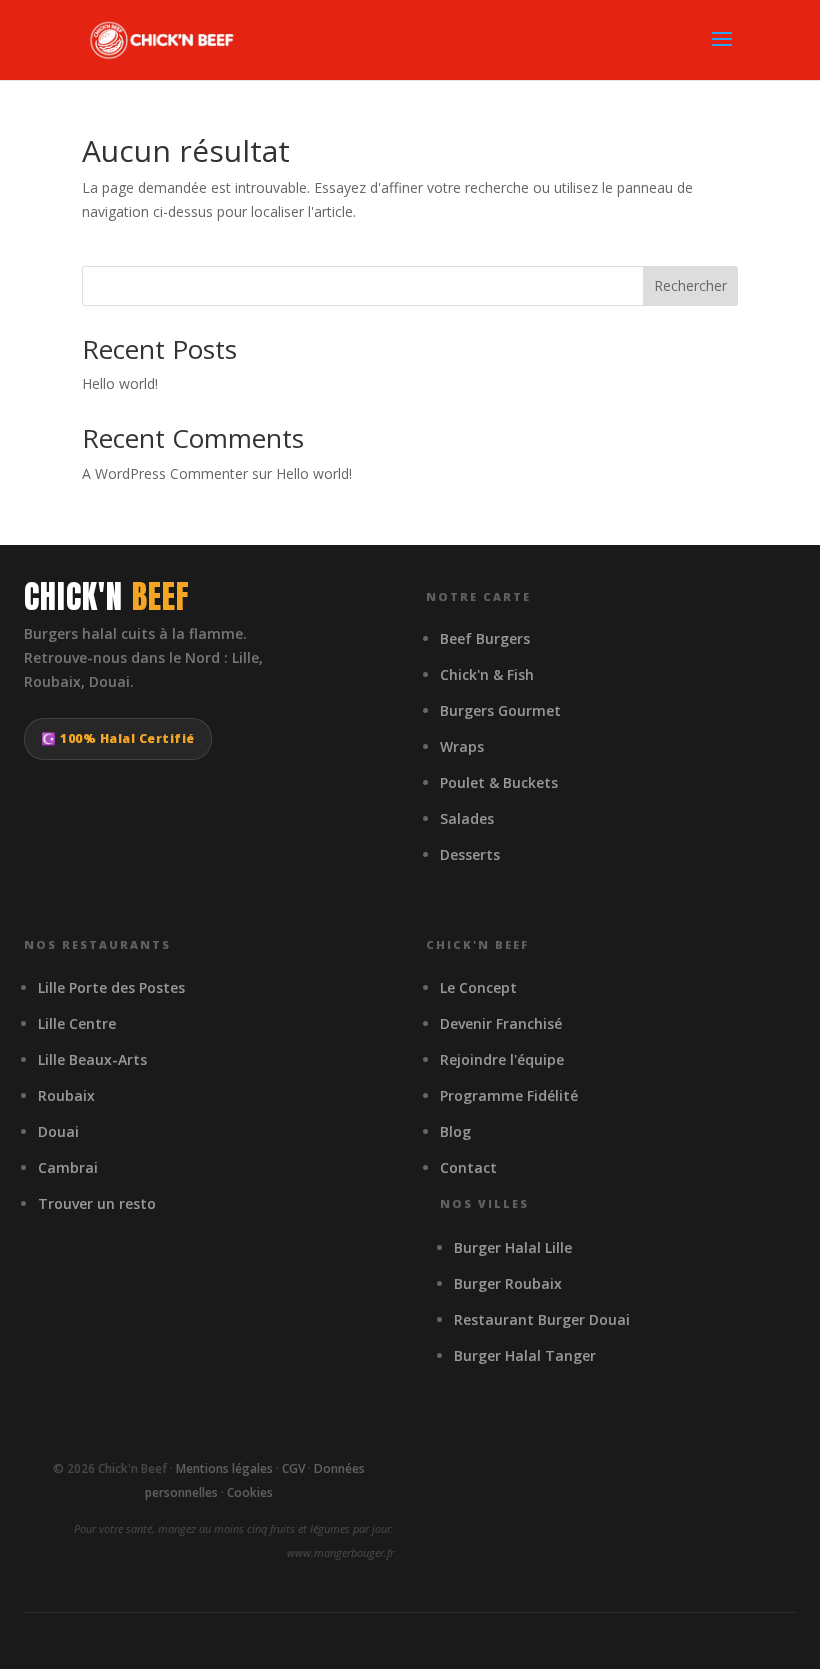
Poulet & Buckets (499, 782)
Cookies (250, 1492)
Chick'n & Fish (487, 674)
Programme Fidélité (509, 1095)
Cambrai (68, 1167)
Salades (467, 818)
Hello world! (120, 383)
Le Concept (478, 987)
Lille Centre (77, 1023)
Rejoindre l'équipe (502, 1059)
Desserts (470, 854)
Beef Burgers (485, 638)
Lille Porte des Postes (111, 987)
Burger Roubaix (508, 1283)
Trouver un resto (97, 1203)
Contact (468, 1167)
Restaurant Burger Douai (542, 1319)
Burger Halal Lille (513, 1247)
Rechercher (690, 285)
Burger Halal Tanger (525, 1355)
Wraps (462, 746)
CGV (293, 1468)
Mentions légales (224, 1468)
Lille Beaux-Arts (92, 1059)
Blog (455, 1131)
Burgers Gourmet (500, 710)
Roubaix (66, 1095)
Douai (58, 1131)
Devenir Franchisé (501, 1023)
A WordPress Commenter (165, 473)
